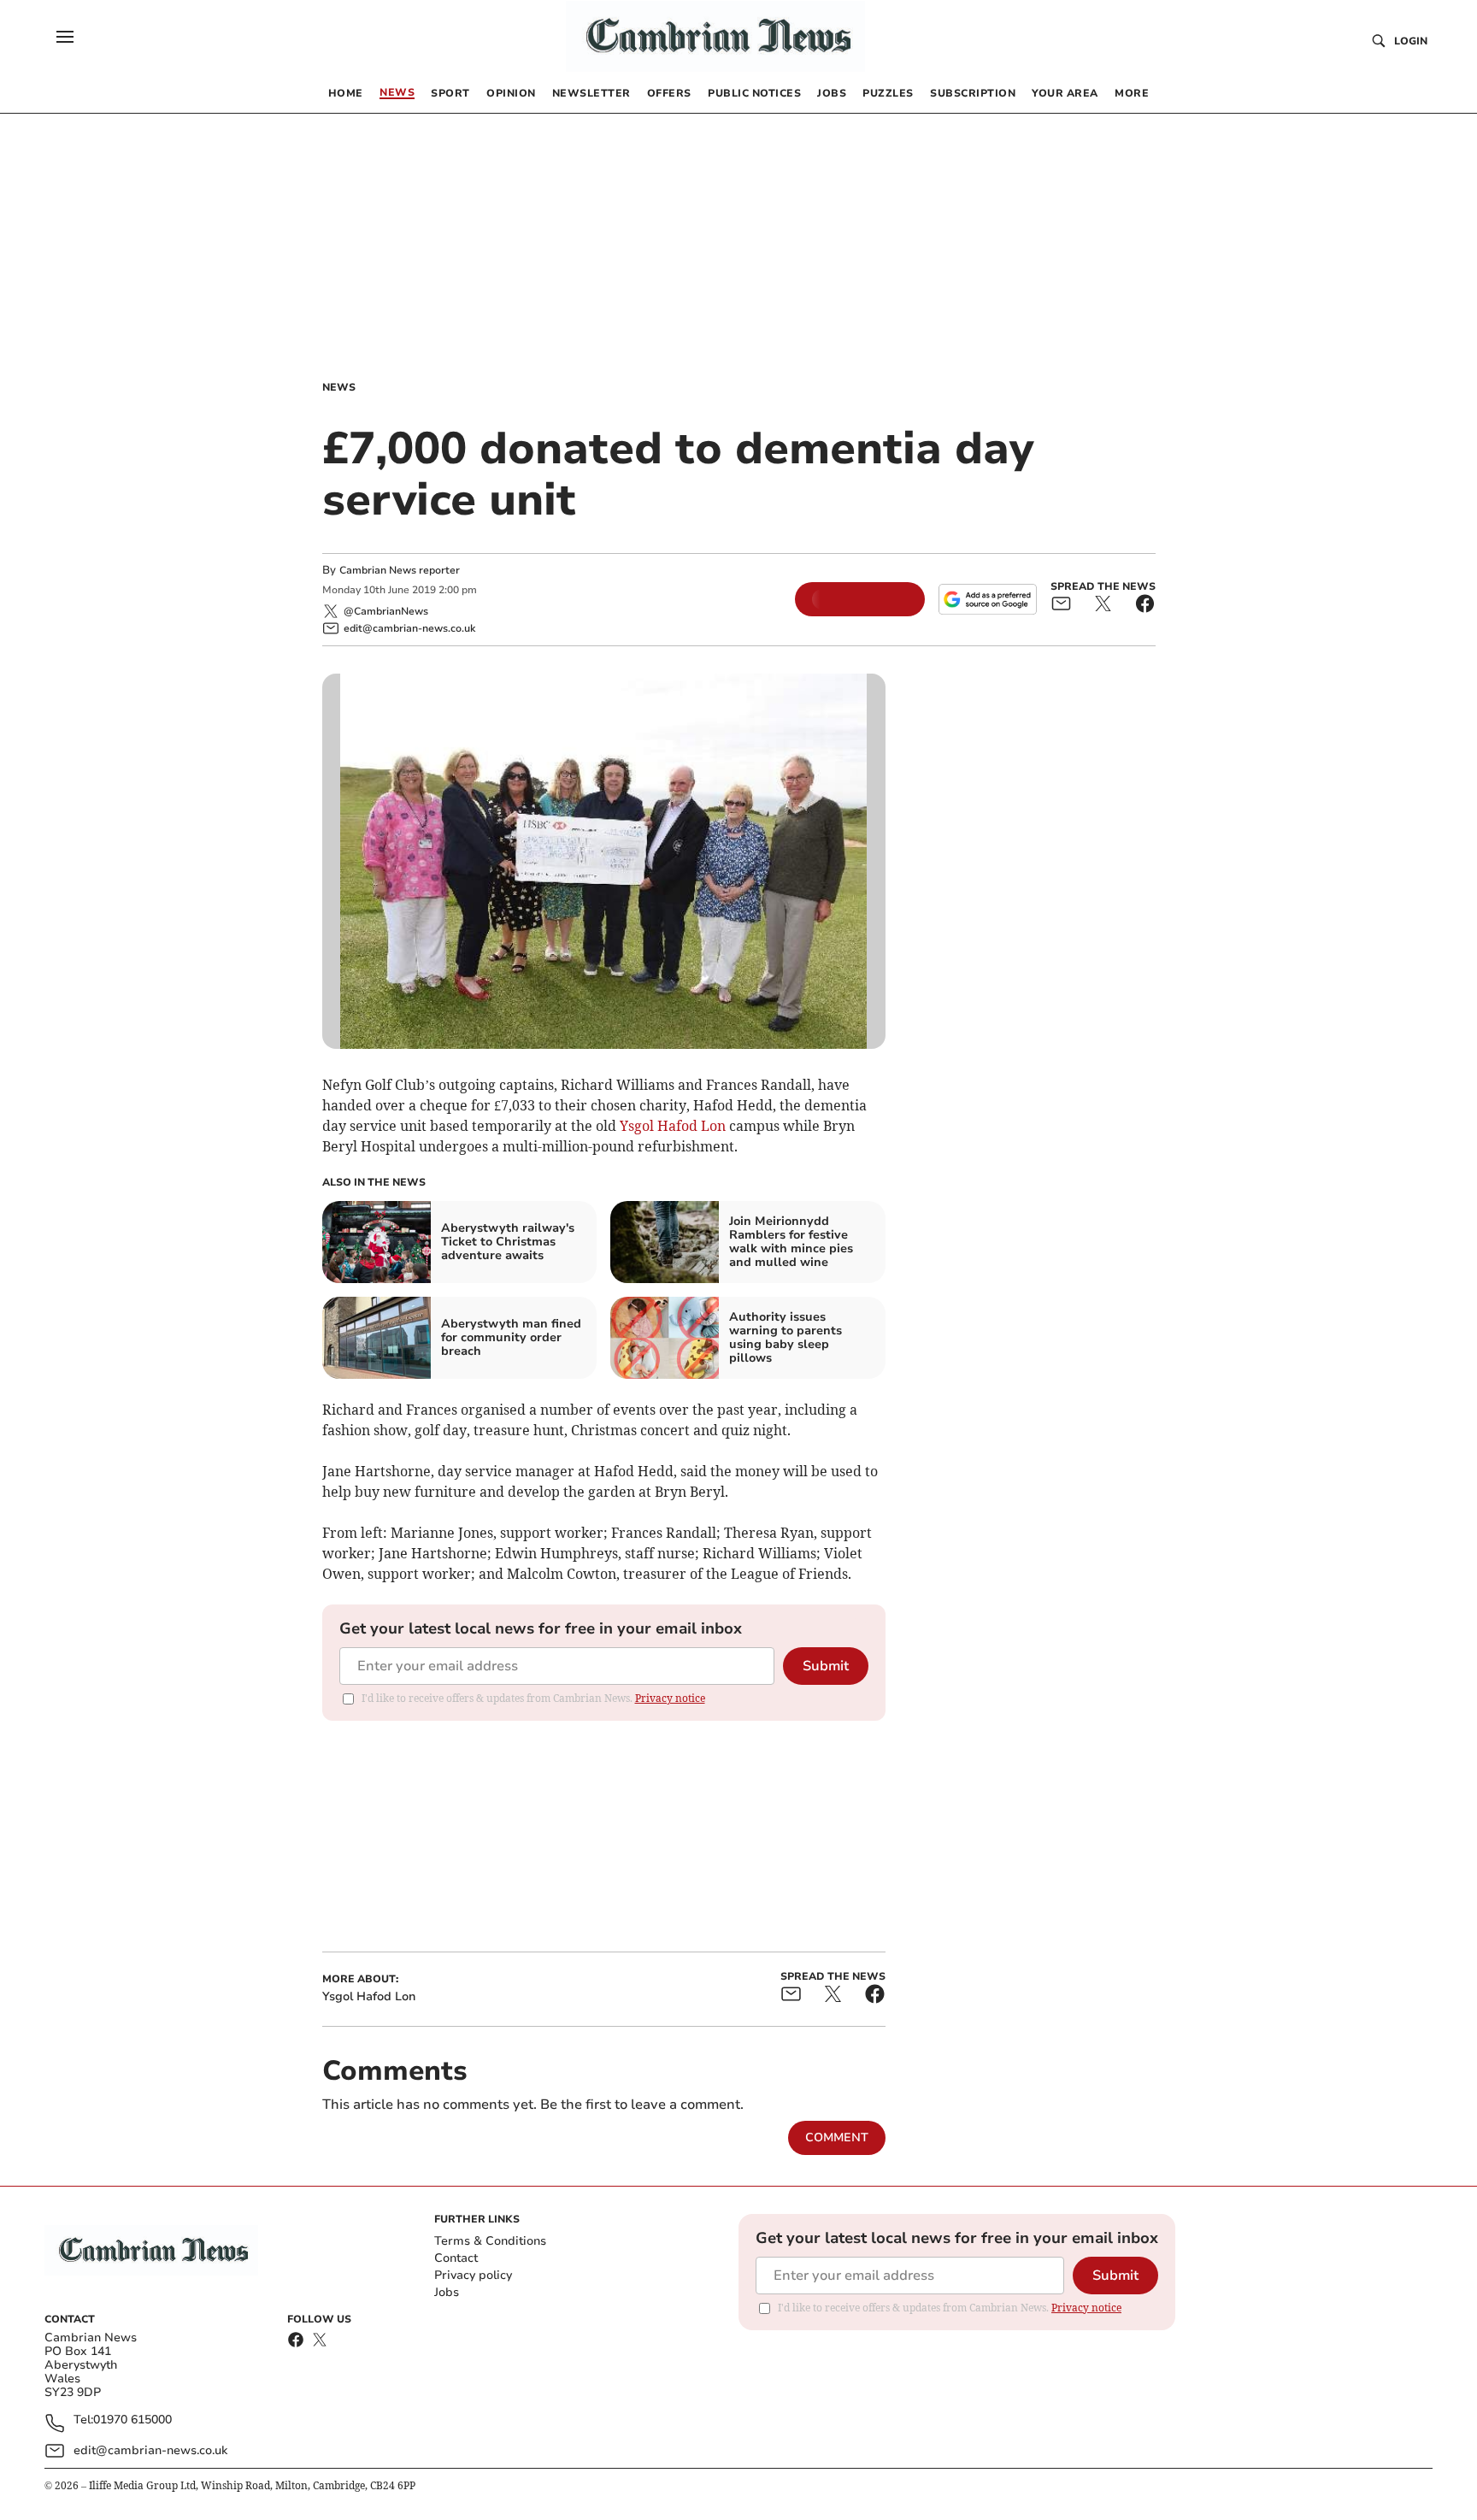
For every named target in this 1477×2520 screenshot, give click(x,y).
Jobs (447, 2292)
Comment (837, 2137)
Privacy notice (670, 1698)
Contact (456, 2258)
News (339, 387)
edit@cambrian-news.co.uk (150, 2450)
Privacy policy (473, 2275)
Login (1411, 41)
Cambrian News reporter (400, 570)
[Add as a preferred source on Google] (987, 599)
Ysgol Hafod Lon (673, 1126)
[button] (65, 37)
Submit (826, 1666)
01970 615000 (132, 2420)
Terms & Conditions (490, 2241)
